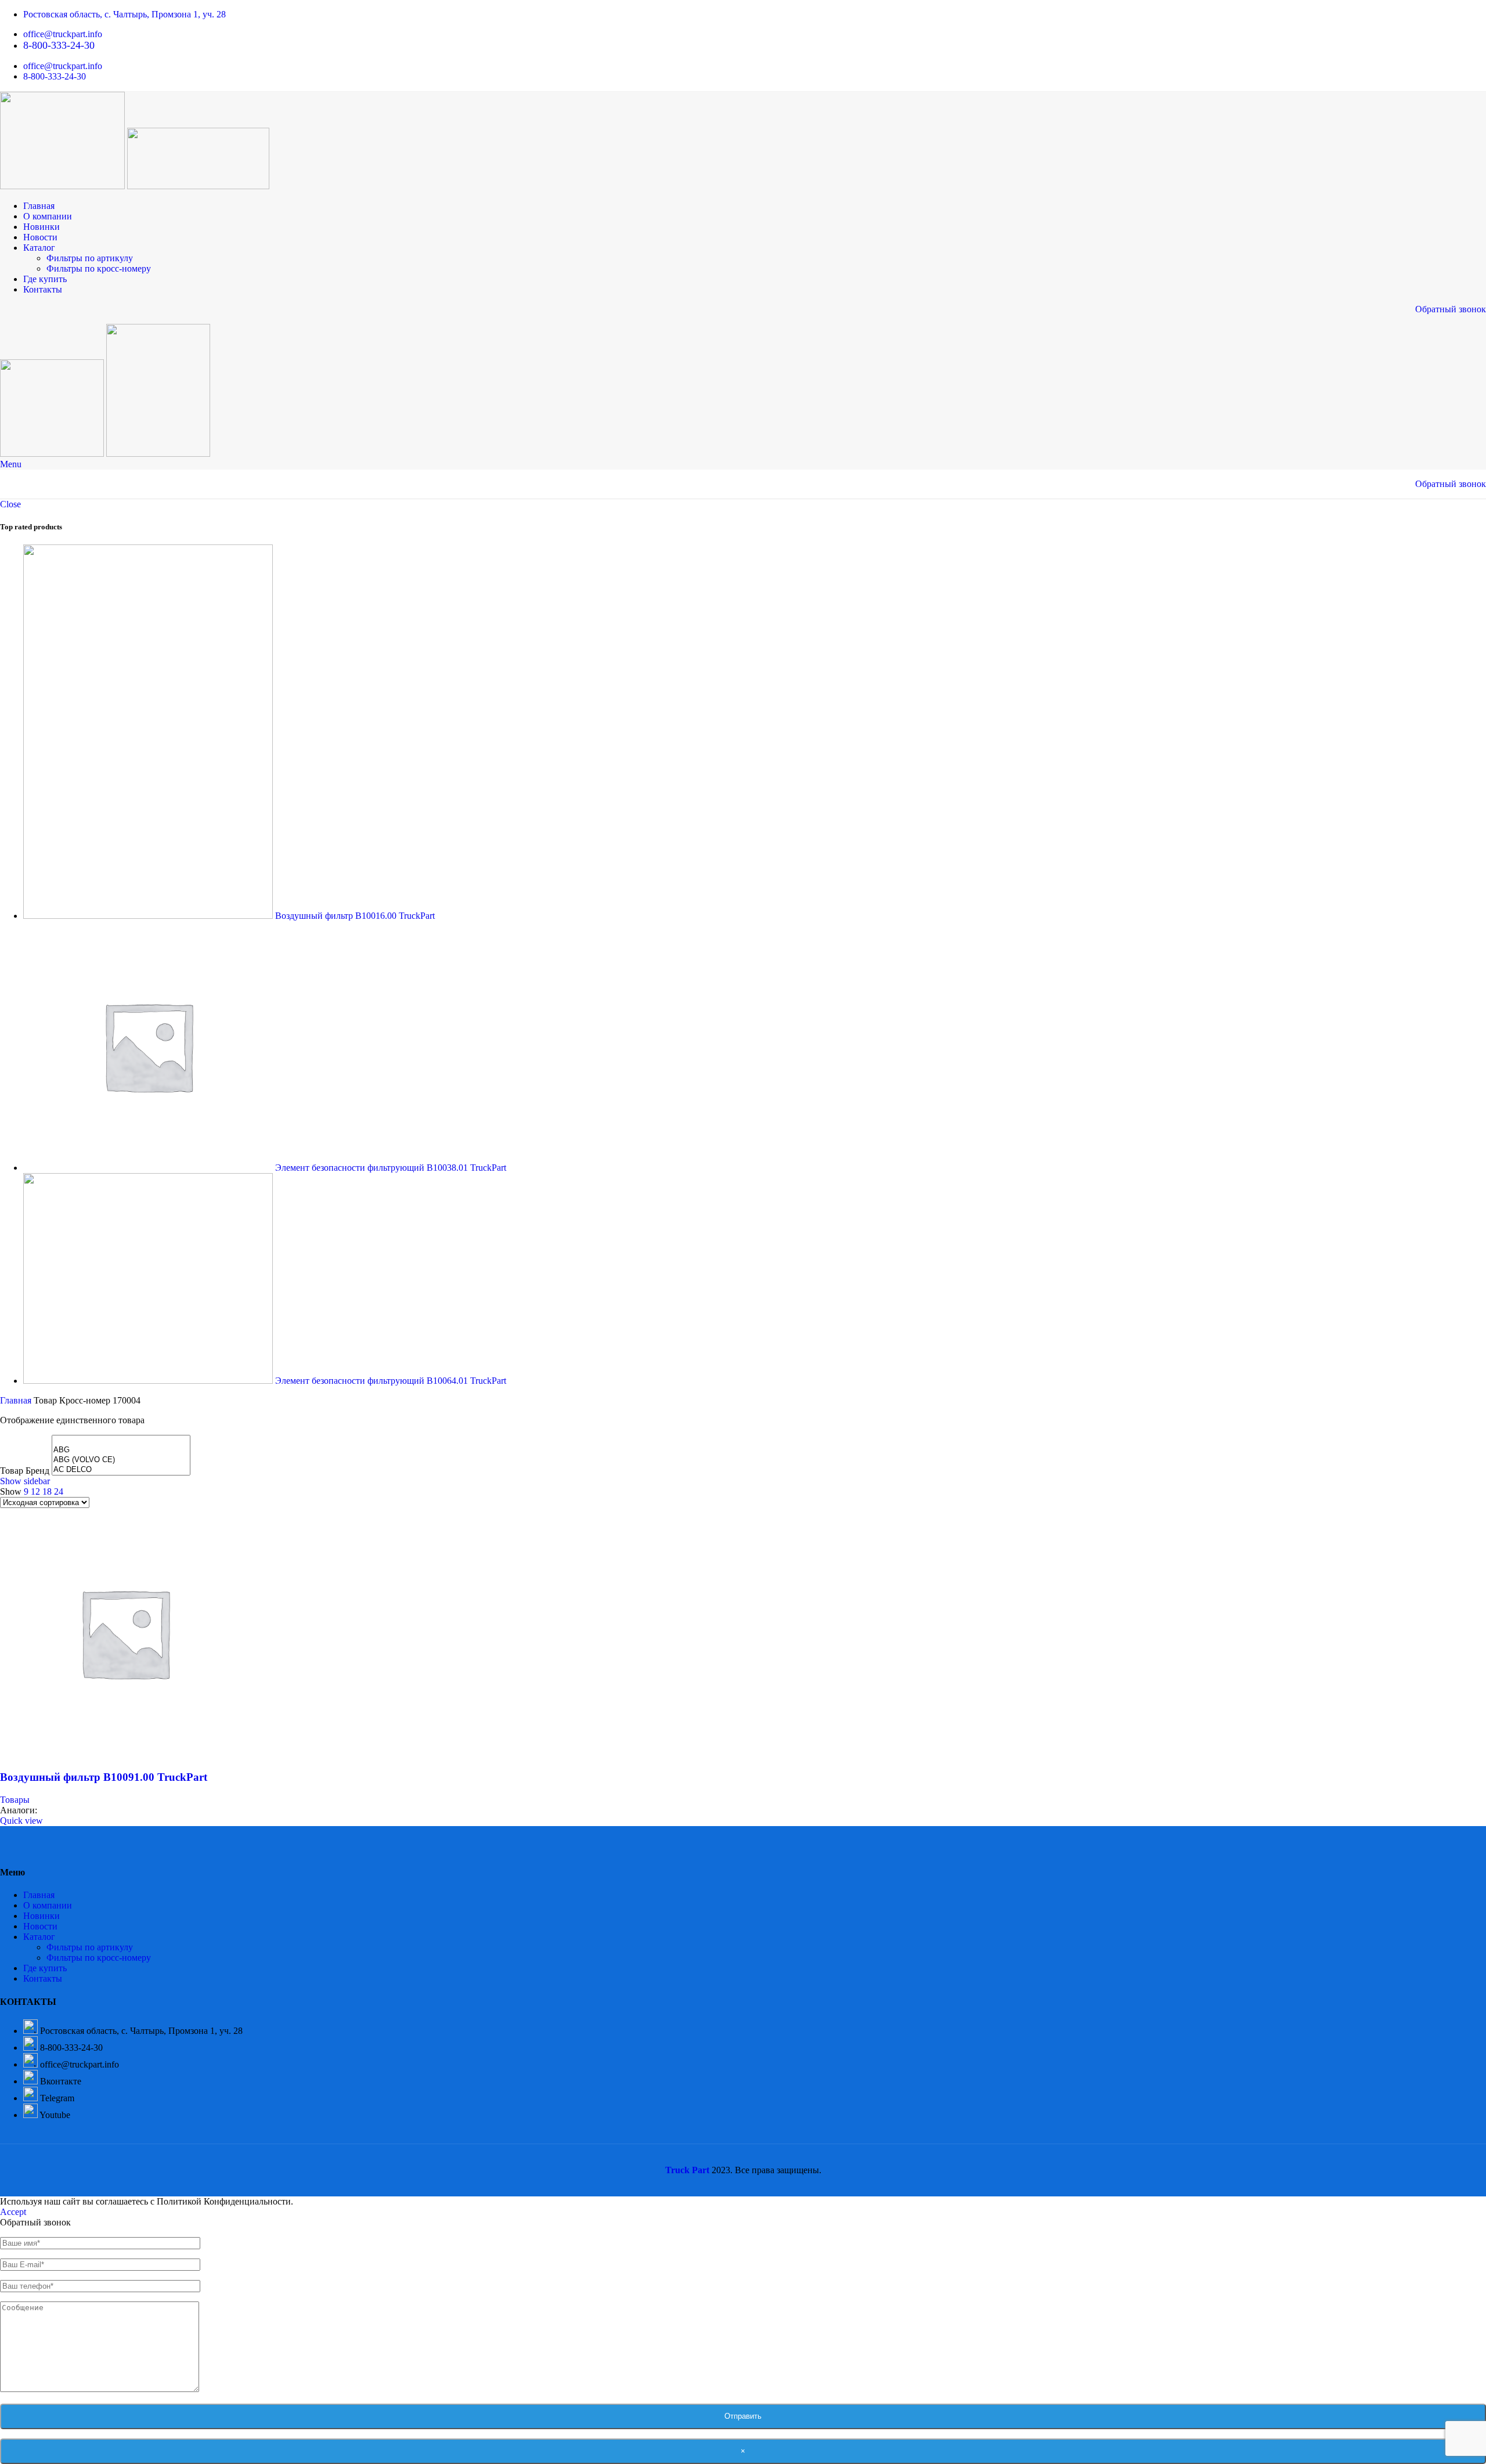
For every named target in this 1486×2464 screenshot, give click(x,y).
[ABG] (121, 1450)
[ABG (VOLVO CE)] (121, 1460)
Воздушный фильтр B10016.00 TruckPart (355, 916)
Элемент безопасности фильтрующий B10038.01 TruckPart (391, 1168)
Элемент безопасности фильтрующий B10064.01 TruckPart (391, 1381)
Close (10, 504)
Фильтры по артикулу (90, 258)
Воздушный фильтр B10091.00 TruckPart (104, 1777)
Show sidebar (25, 1481)
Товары (15, 1800)
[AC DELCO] (121, 1470)
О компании (48, 1905)
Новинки (42, 1916)
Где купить (45, 1968)
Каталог (39, 1937)
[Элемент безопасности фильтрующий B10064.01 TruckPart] (149, 1381)
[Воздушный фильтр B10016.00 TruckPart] (149, 916)
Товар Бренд (25, 1471)
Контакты (43, 1978)
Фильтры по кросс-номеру (99, 268)
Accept (13, 2212)
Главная (17, 1400)
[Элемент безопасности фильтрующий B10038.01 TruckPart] (149, 1168)
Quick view (21, 1821)
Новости (40, 1926)
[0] (121, 1440)
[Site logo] (64, 186)
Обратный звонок (1451, 309)
